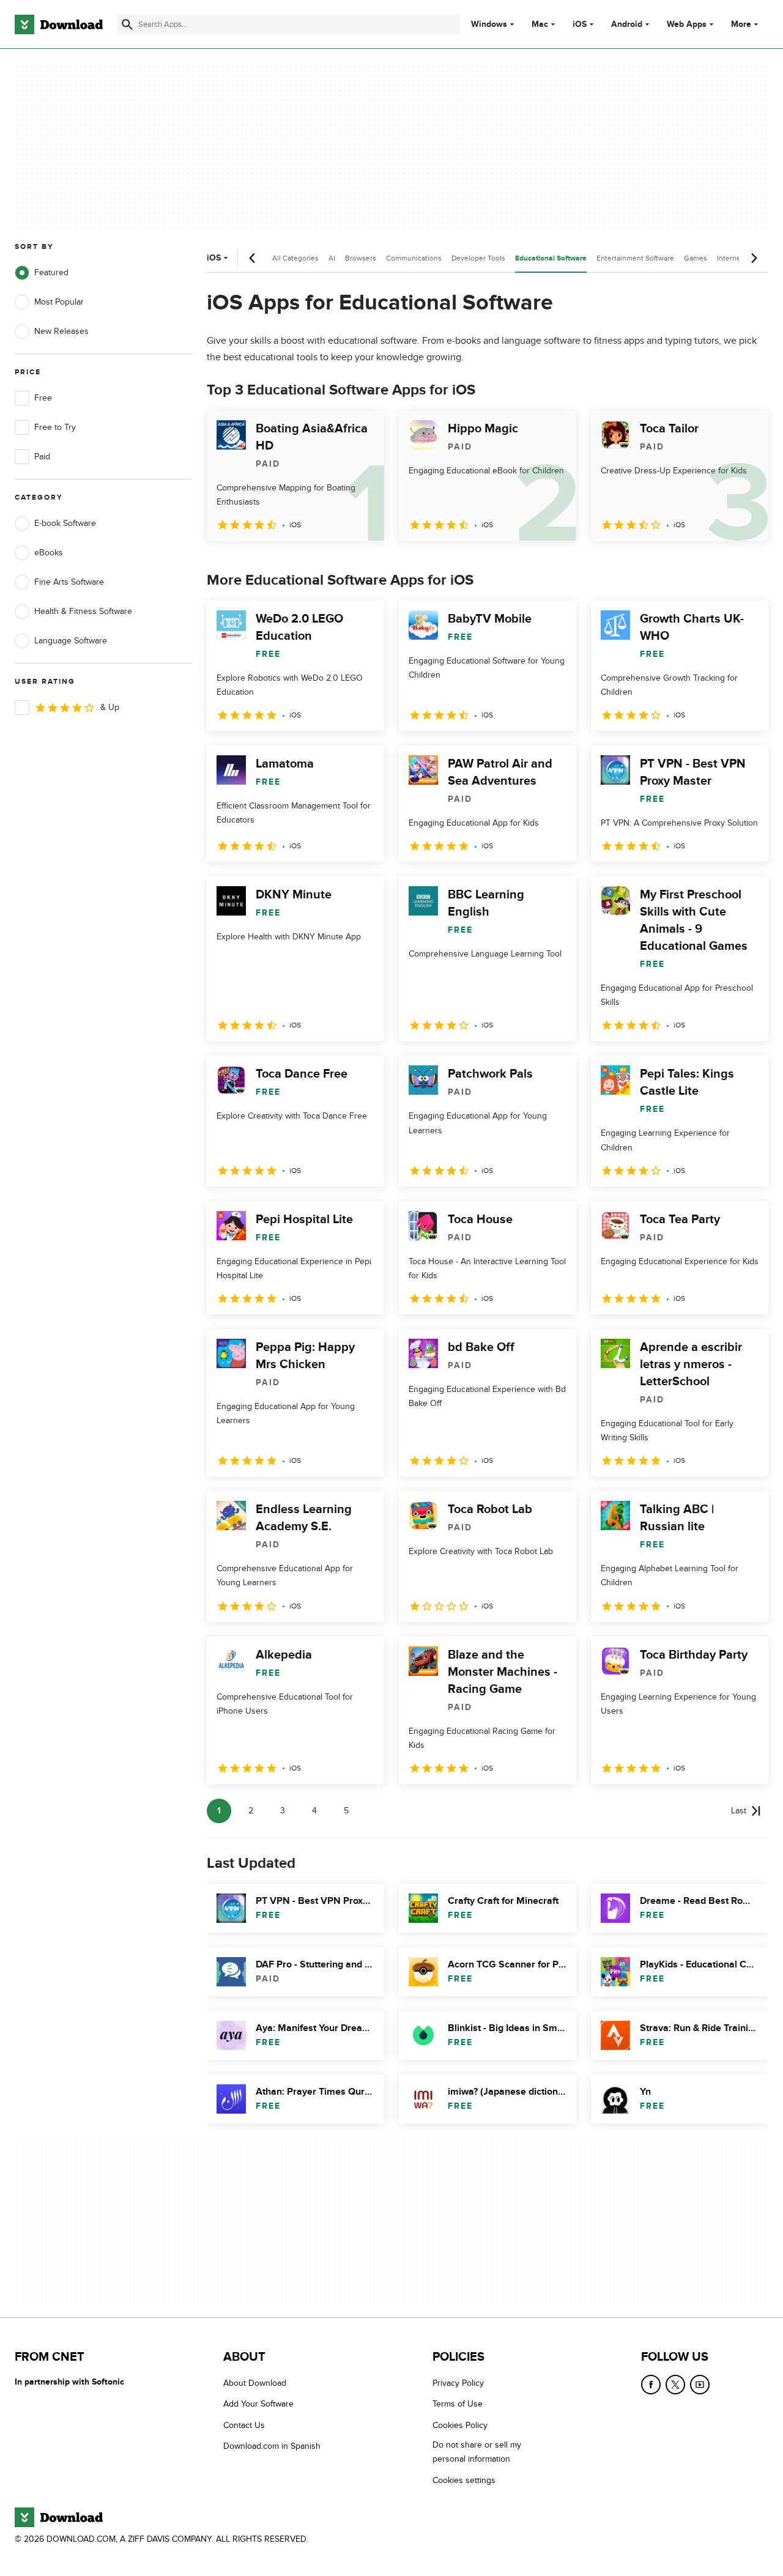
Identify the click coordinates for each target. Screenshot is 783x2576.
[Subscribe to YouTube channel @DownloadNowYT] (700, 2385)
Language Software (71, 641)
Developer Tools (478, 258)
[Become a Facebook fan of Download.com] (651, 2385)
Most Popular (59, 302)
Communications (414, 258)
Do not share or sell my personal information (477, 2452)
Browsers (361, 258)
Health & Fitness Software (83, 611)
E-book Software (65, 523)
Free (43, 398)
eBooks (49, 553)
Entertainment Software (635, 258)
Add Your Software (258, 2404)
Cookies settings (464, 2480)
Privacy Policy (458, 2383)
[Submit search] (127, 24)
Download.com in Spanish (272, 2447)
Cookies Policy (460, 2425)
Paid (42, 457)
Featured (51, 272)
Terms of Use (458, 2404)
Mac (540, 24)
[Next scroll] (754, 258)
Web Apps (687, 24)
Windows (489, 24)
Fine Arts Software (69, 582)
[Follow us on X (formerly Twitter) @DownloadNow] (675, 2385)
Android (627, 24)
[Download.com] (59, 24)
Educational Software (551, 258)
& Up (110, 707)
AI (332, 258)
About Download (255, 2383)
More (741, 24)
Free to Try (55, 427)
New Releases (61, 331)
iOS (580, 24)
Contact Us (244, 2425)
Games (696, 258)
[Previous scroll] (253, 258)
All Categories (295, 258)
